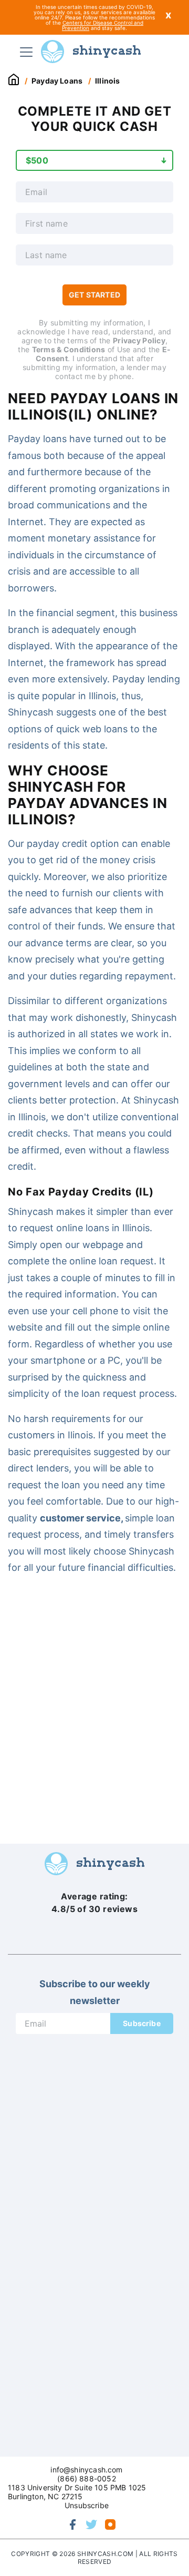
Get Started (94, 295)
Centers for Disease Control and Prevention (103, 25)
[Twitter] (91, 2524)
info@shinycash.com (86, 2470)
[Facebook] (72, 2524)
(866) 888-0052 (86, 2478)
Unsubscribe (87, 2505)
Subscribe (142, 2023)
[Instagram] (110, 2524)
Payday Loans (57, 81)
